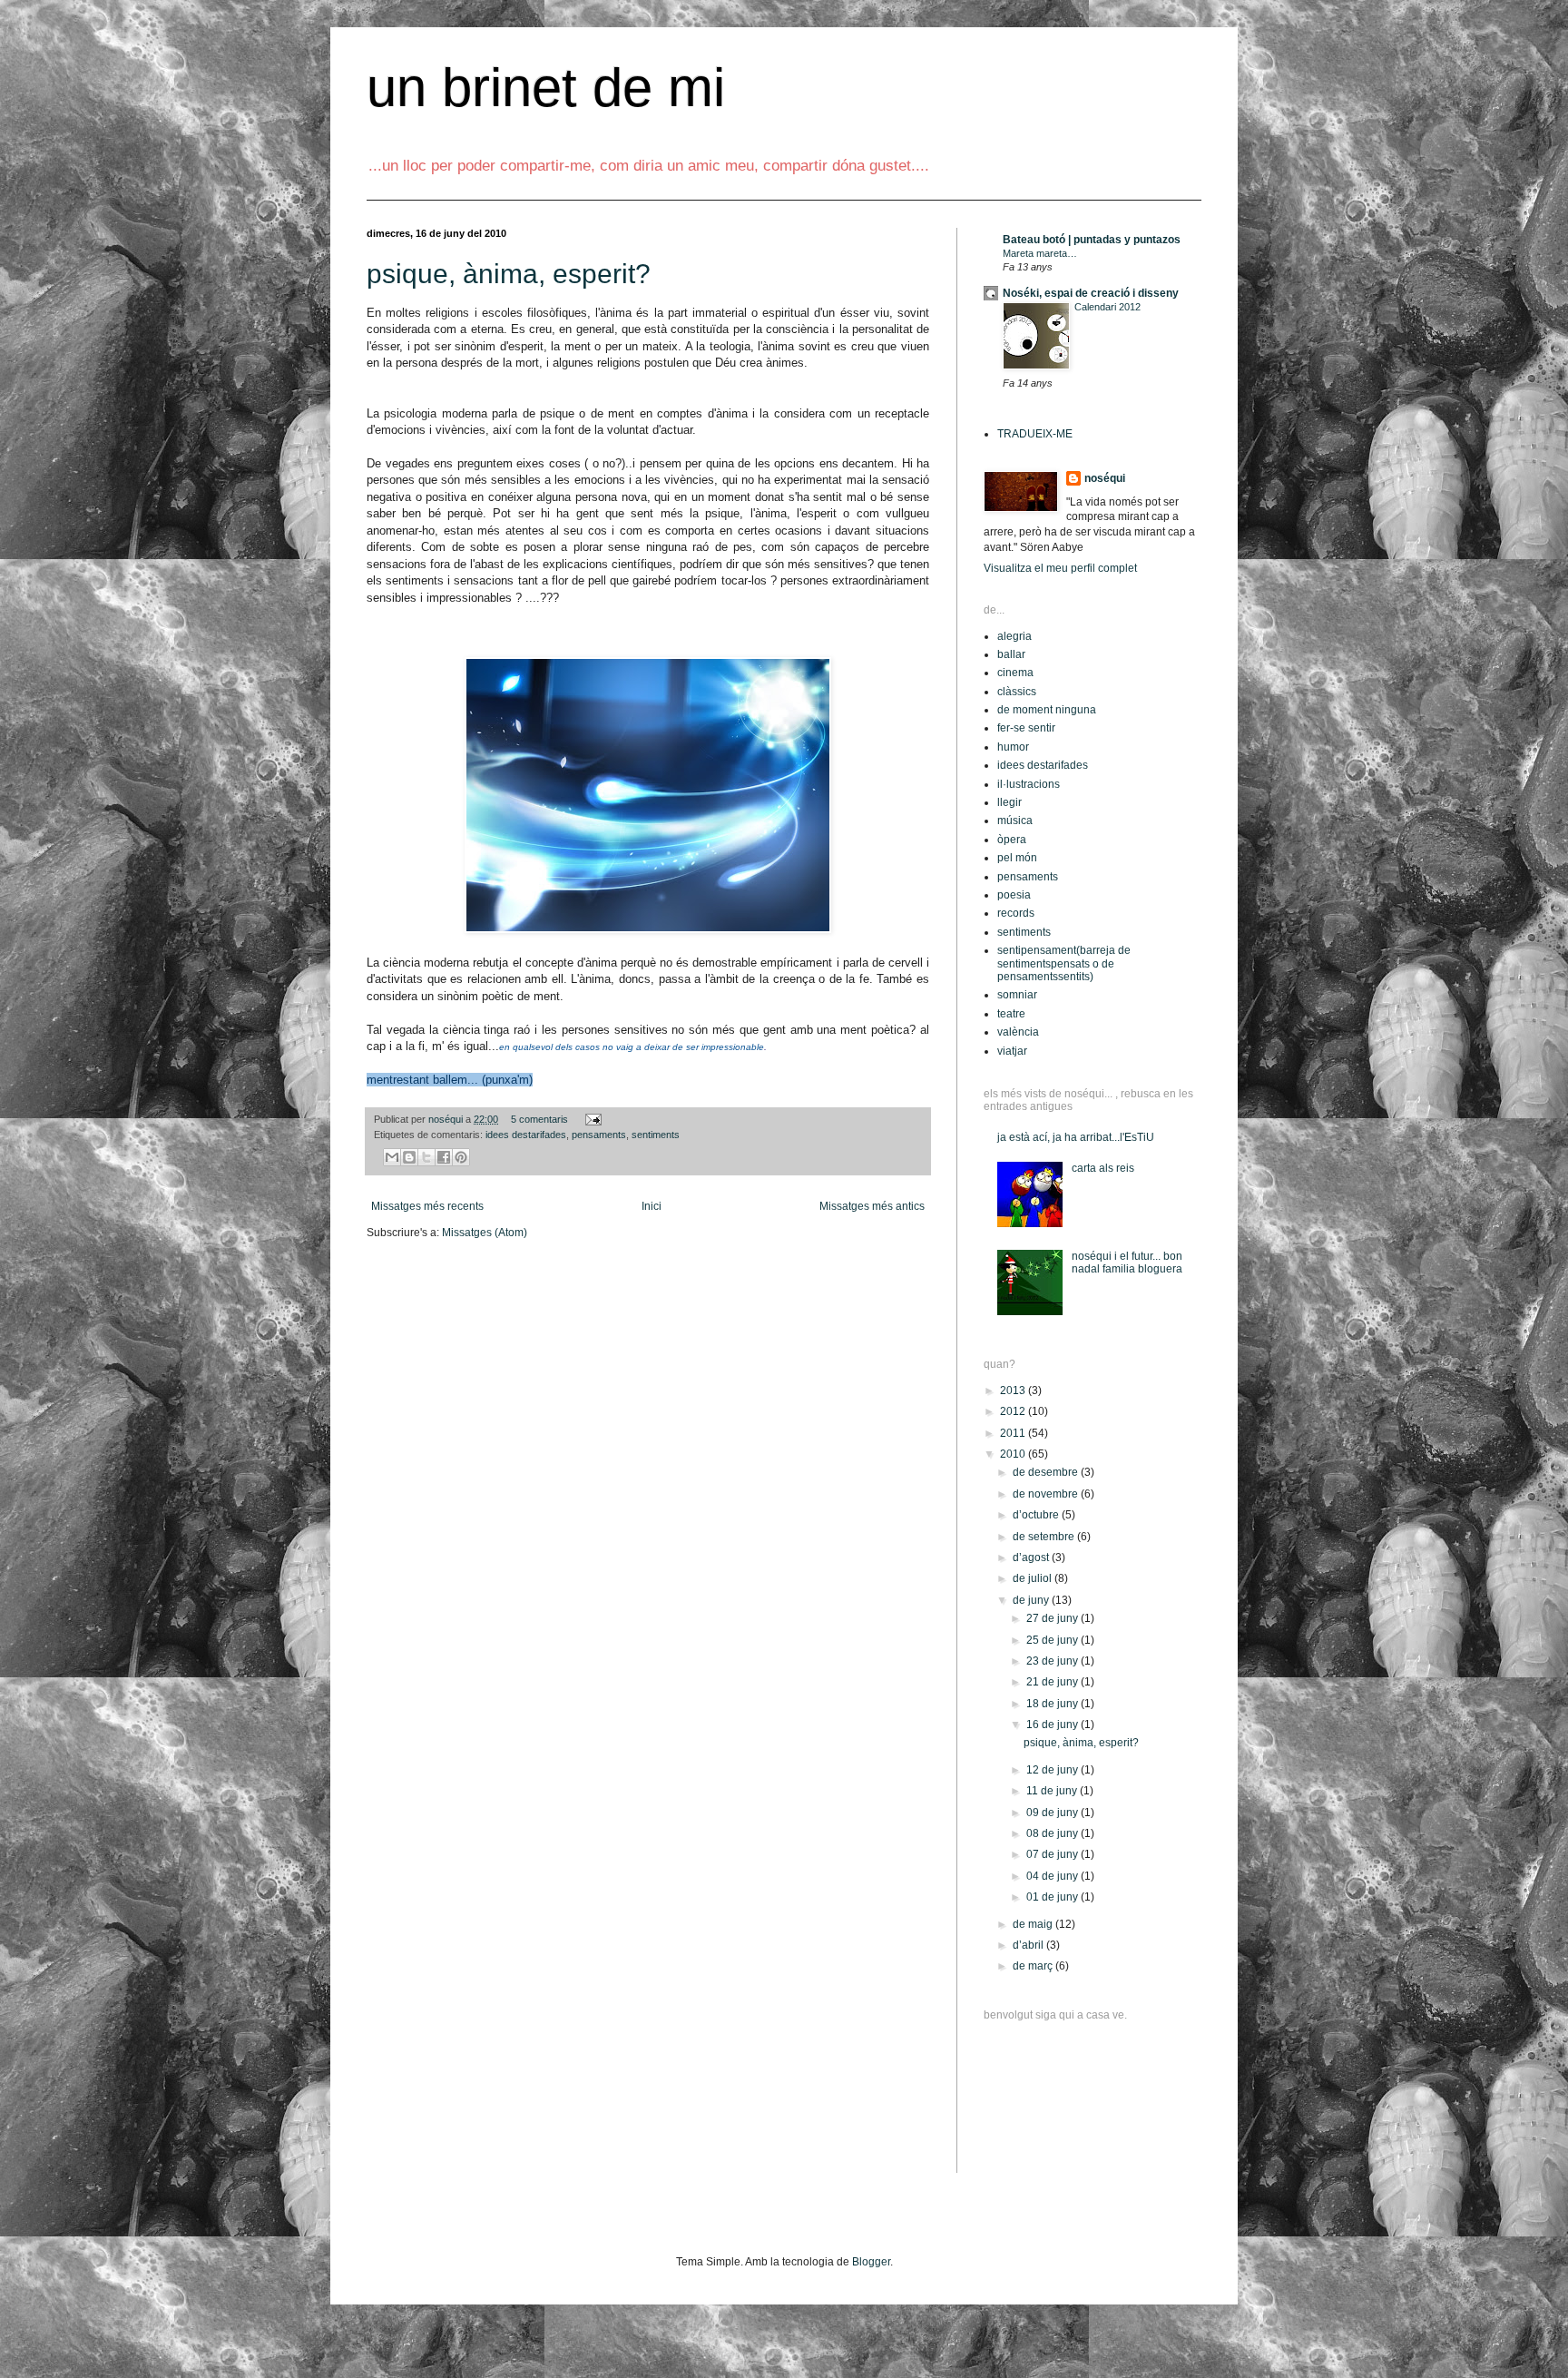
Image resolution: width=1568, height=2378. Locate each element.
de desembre (1047, 1472)
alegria (1014, 636)
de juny (1032, 1600)
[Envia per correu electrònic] (392, 1157)
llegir (1009, 802)
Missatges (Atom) (485, 1233)
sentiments (656, 1135)
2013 (1014, 1390)
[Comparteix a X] (426, 1157)
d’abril (1029, 1945)
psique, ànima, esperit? (509, 274)
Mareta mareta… (1040, 253)
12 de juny (1053, 1770)
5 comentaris (539, 1119)
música (1015, 821)
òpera (1012, 840)
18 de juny (1053, 1704)
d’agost (1032, 1557)
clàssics (1017, 692)
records (1016, 913)
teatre (1011, 1014)
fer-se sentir (1026, 728)
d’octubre (1037, 1515)
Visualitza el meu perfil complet (1060, 568)
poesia (1014, 895)
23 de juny (1053, 1661)
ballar (1011, 654)
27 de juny (1053, 1618)
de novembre (1047, 1494)
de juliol (1034, 1578)
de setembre (1045, 1537)
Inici (652, 1206)
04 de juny (1053, 1876)
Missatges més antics (872, 1206)
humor (1013, 747)
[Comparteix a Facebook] (444, 1157)
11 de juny (1053, 1791)
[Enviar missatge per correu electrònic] (591, 1119)
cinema (1015, 673)
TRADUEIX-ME (1035, 434)
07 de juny (1053, 1854)
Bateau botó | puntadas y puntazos (1092, 240)
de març (1034, 1966)
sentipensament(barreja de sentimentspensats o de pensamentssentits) (1064, 963)
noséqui (447, 1119)
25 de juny (1053, 1640)
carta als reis (1103, 1168)
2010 (1014, 1454)
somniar (1017, 995)
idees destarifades (526, 1135)
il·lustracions (1029, 784)
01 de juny (1053, 1897)
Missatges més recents (427, 1206)
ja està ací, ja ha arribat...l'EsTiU (1076, 1137)
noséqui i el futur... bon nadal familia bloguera (1127, 1263)
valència (1018, 1032)
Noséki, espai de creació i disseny (1091, 293)
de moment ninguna (1047, 710)
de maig (1034, 1924)
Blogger (871, 2262)
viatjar (1012, 1051)
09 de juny (1053, 1813)
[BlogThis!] (409, 1157)
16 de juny (1053, 1725)
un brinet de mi (546, 88)
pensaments (599, 1135)
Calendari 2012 (1107, 307)
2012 (1014, 1411)
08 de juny (1053, 1833)
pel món (1017, 858)
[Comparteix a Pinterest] (461, 1157)
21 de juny (1053, 1682)
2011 (1014, 1433)
